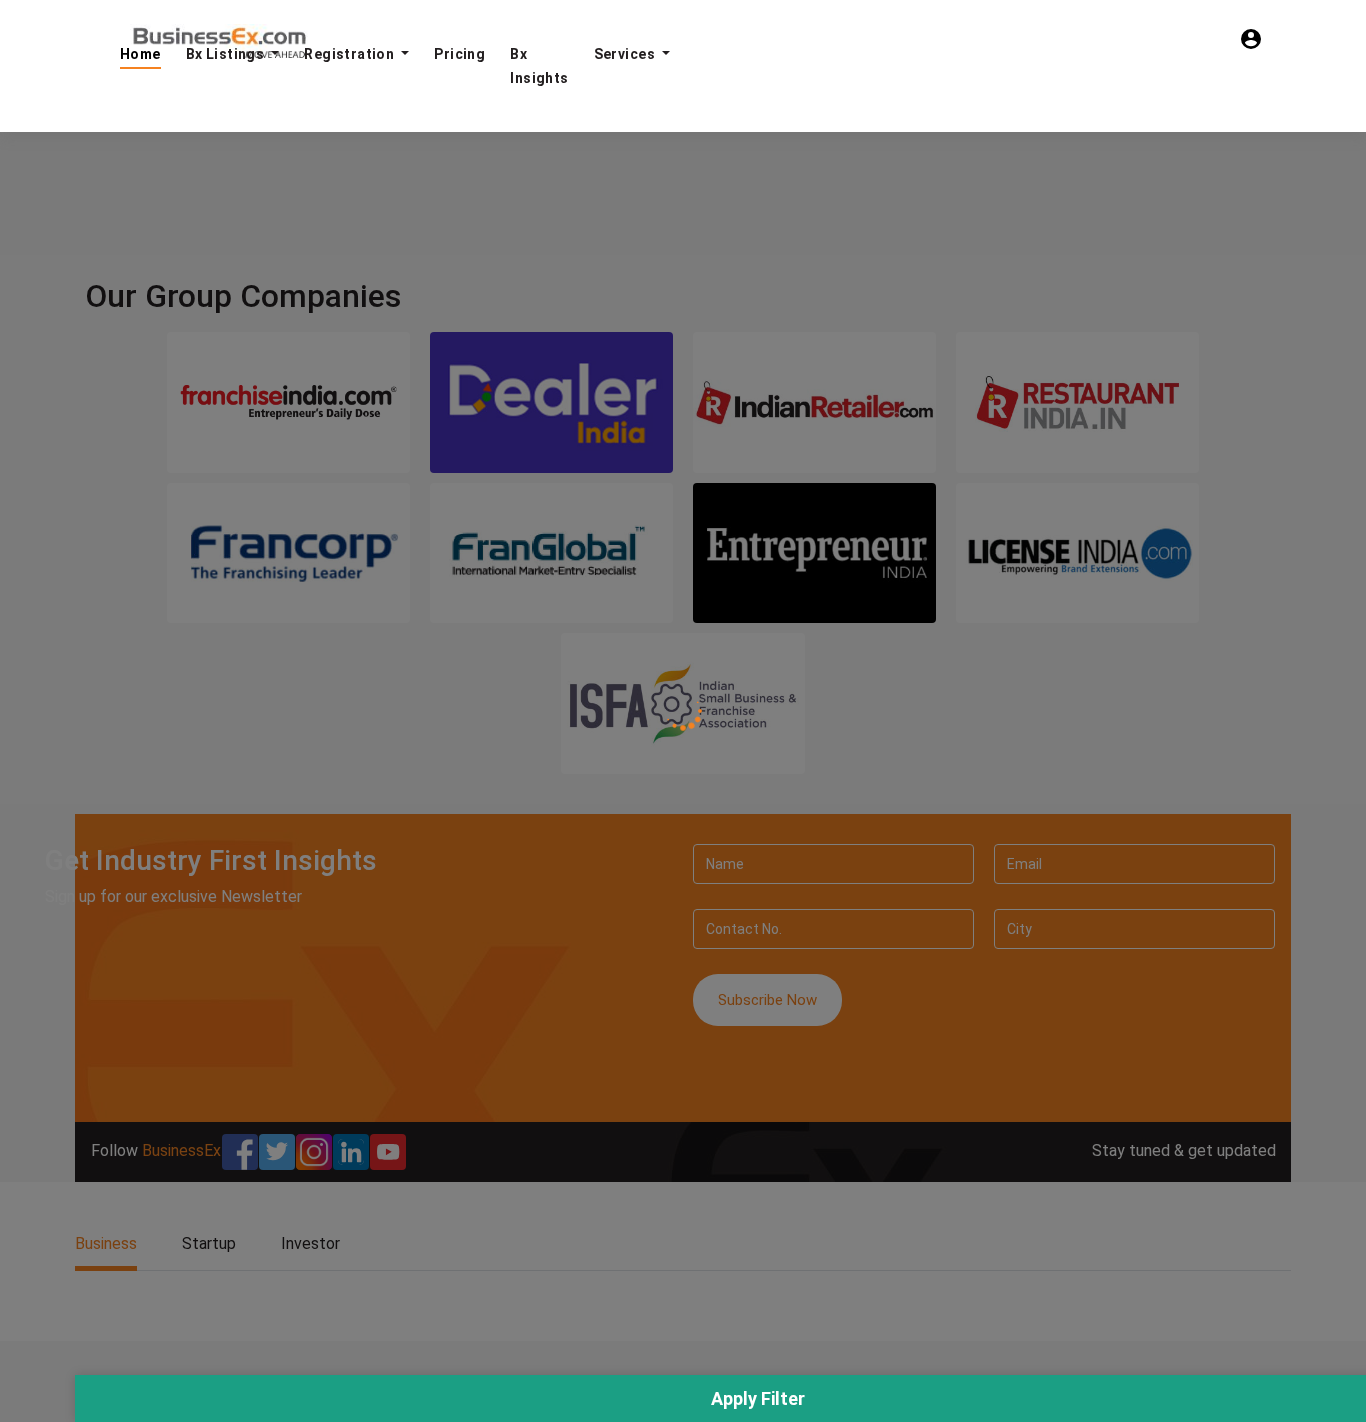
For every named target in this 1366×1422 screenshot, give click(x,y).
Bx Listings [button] (227, 54)
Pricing (459, 54)
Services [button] (626, 54)
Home (140, 54)
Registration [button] (350, 54)
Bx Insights (539, 66)
